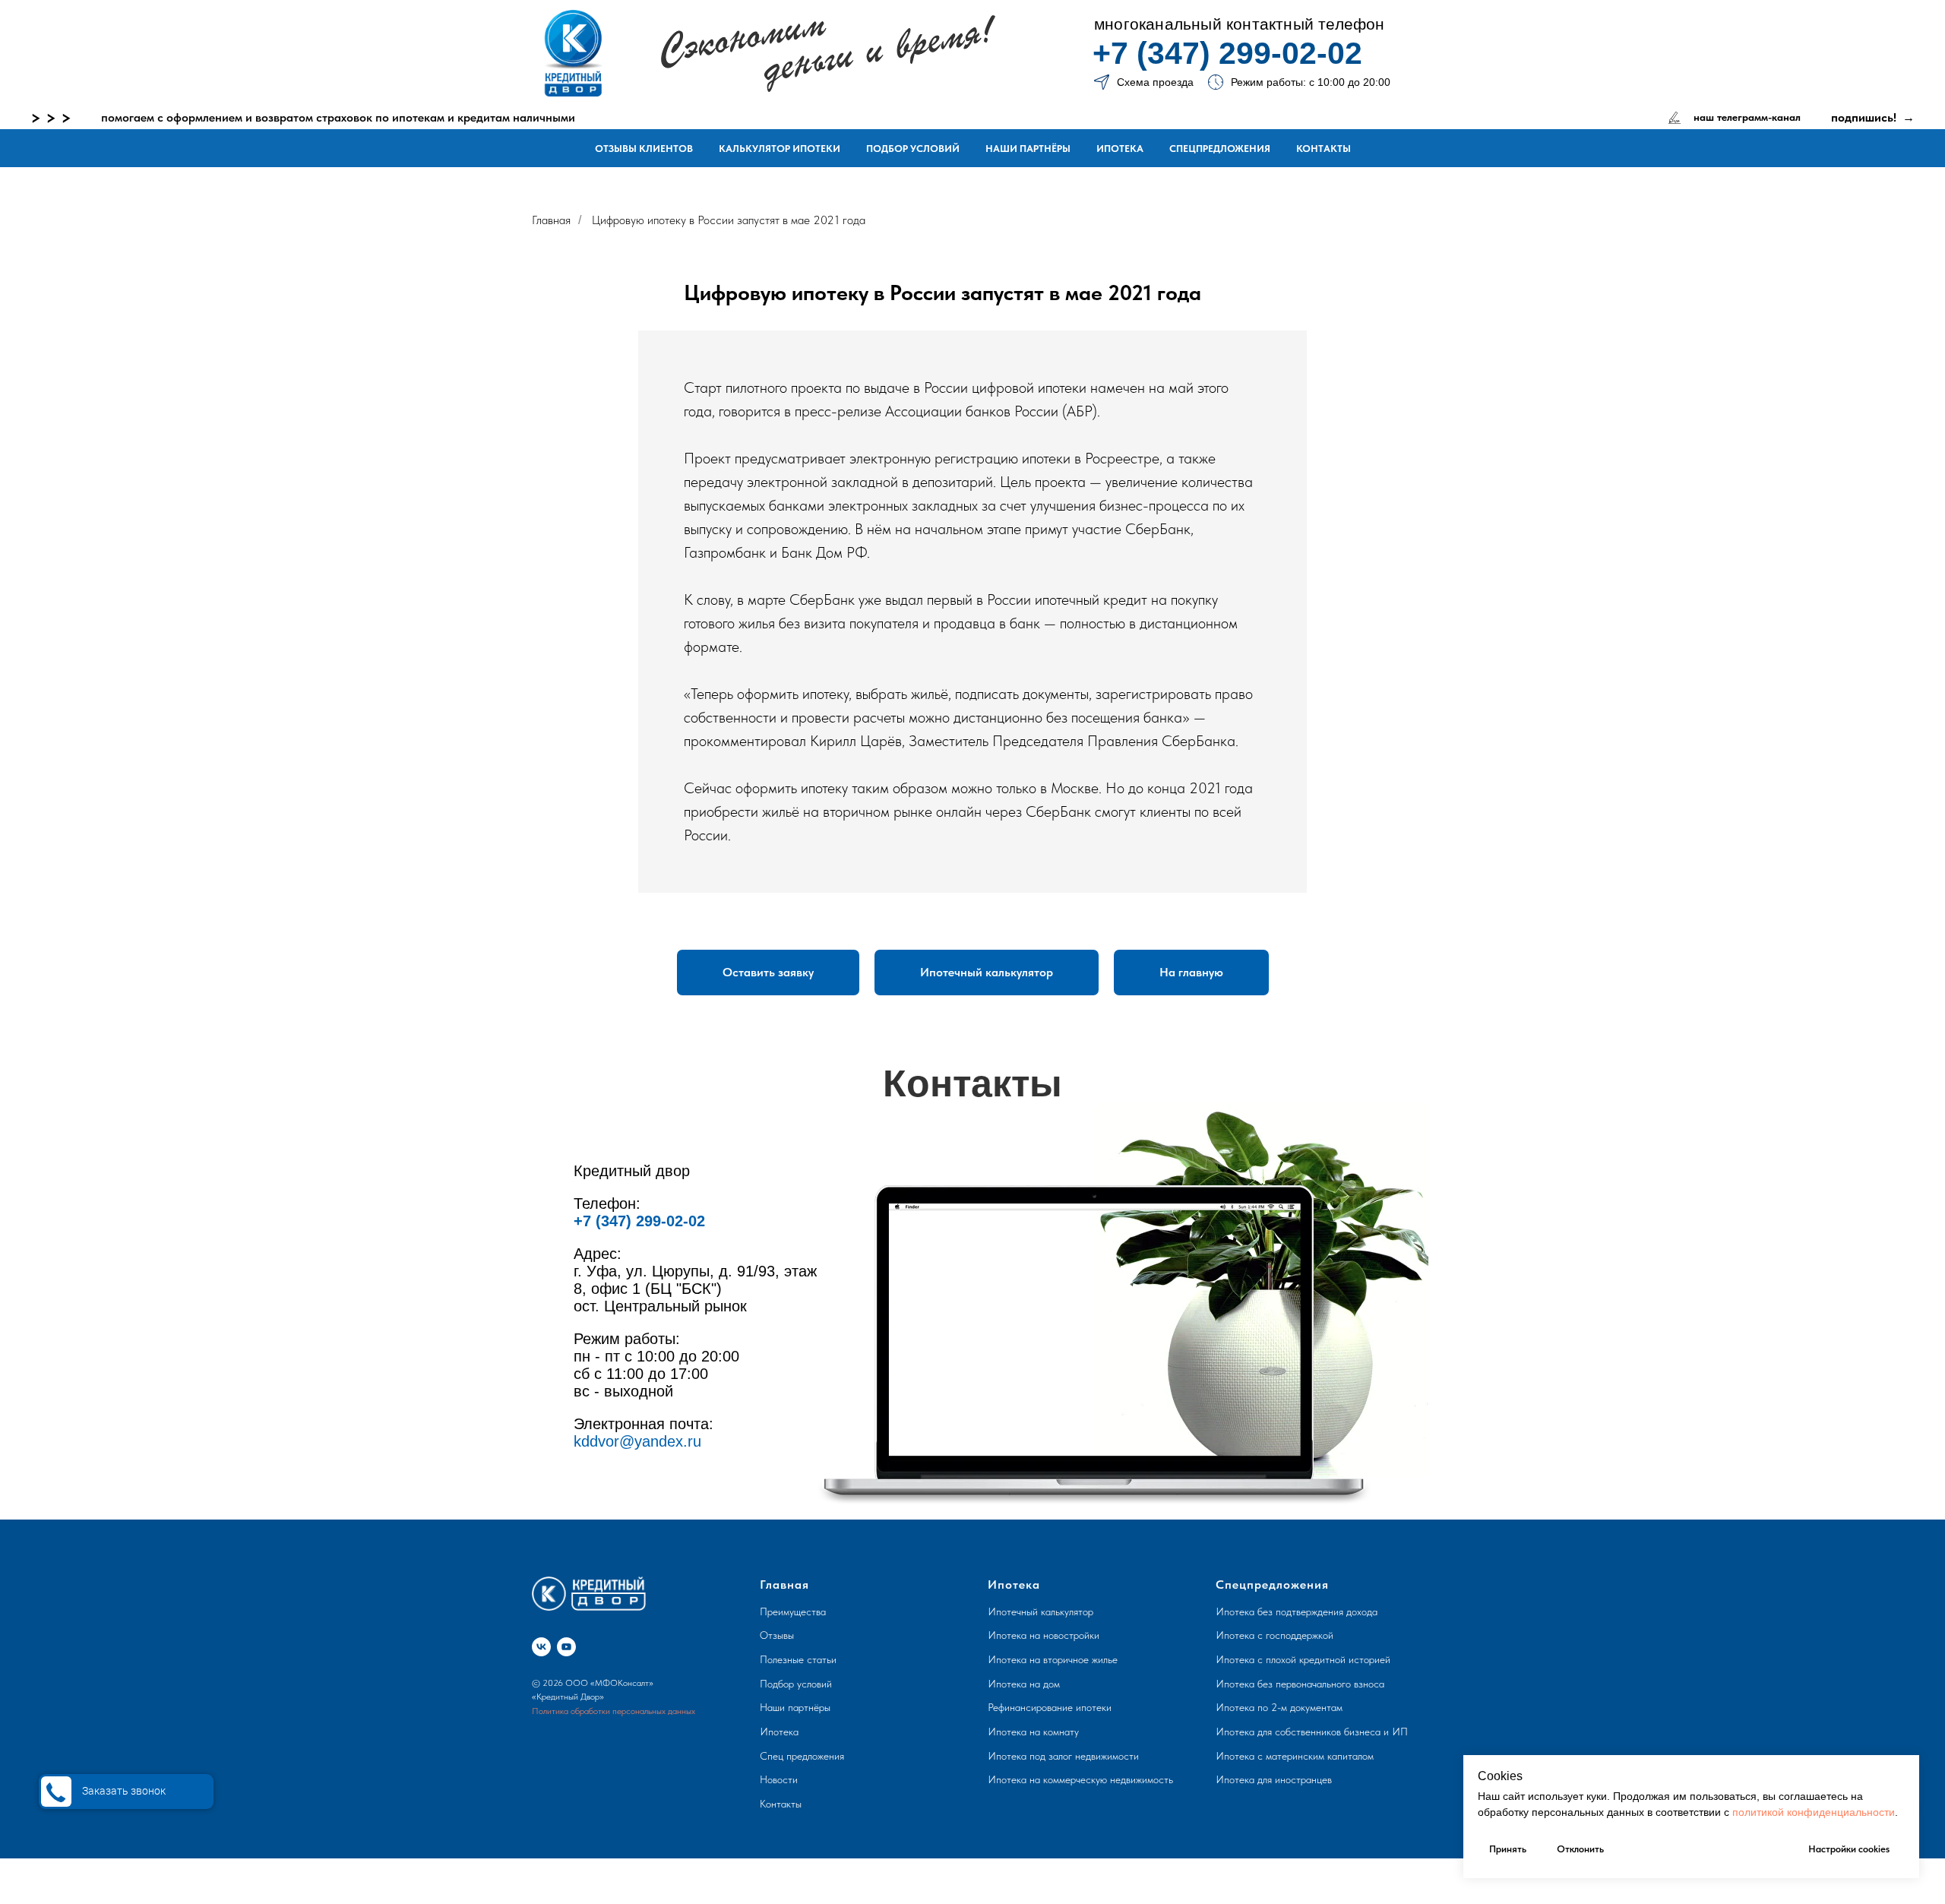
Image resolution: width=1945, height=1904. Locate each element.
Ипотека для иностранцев (1274, 1779)
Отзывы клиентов (644, 149)
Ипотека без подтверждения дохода (1297, 1611)
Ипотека (1120, 149)
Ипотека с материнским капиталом (1295, 1756)
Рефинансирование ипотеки (1050, 1707)
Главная (551, 220)
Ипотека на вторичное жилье (1053, 1659)
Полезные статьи (798, 1659)
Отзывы (777, 1635)
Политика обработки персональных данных (614, 1711)
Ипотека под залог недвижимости (1063, 1756)
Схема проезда (1155, 82)
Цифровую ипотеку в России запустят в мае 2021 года (729, 220)
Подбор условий (913, 149)
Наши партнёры (1028, 149)
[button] (768, 973)
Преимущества (793, 1611)
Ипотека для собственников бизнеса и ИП (1312, 1732)
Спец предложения (802, 1756)
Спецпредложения (1220, 149)
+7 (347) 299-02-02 (1227, 53)
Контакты (1324, 149)
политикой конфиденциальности (1814, 1812)
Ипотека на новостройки (1044, 1635)
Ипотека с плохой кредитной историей (1303, 1659)
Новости (779, 1779)
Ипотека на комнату (1033, 1732)
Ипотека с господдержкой (1275, 1635)
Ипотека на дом (1024, 1684)
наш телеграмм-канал (1747, 117)
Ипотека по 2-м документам (1279, 1707)
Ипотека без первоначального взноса (1300, 1684)
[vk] (541, 1647)
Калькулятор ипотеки (780, 149)
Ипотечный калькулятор (1040, 1611)
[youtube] (566, 1647)
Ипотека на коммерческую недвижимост (1078, 1779)
